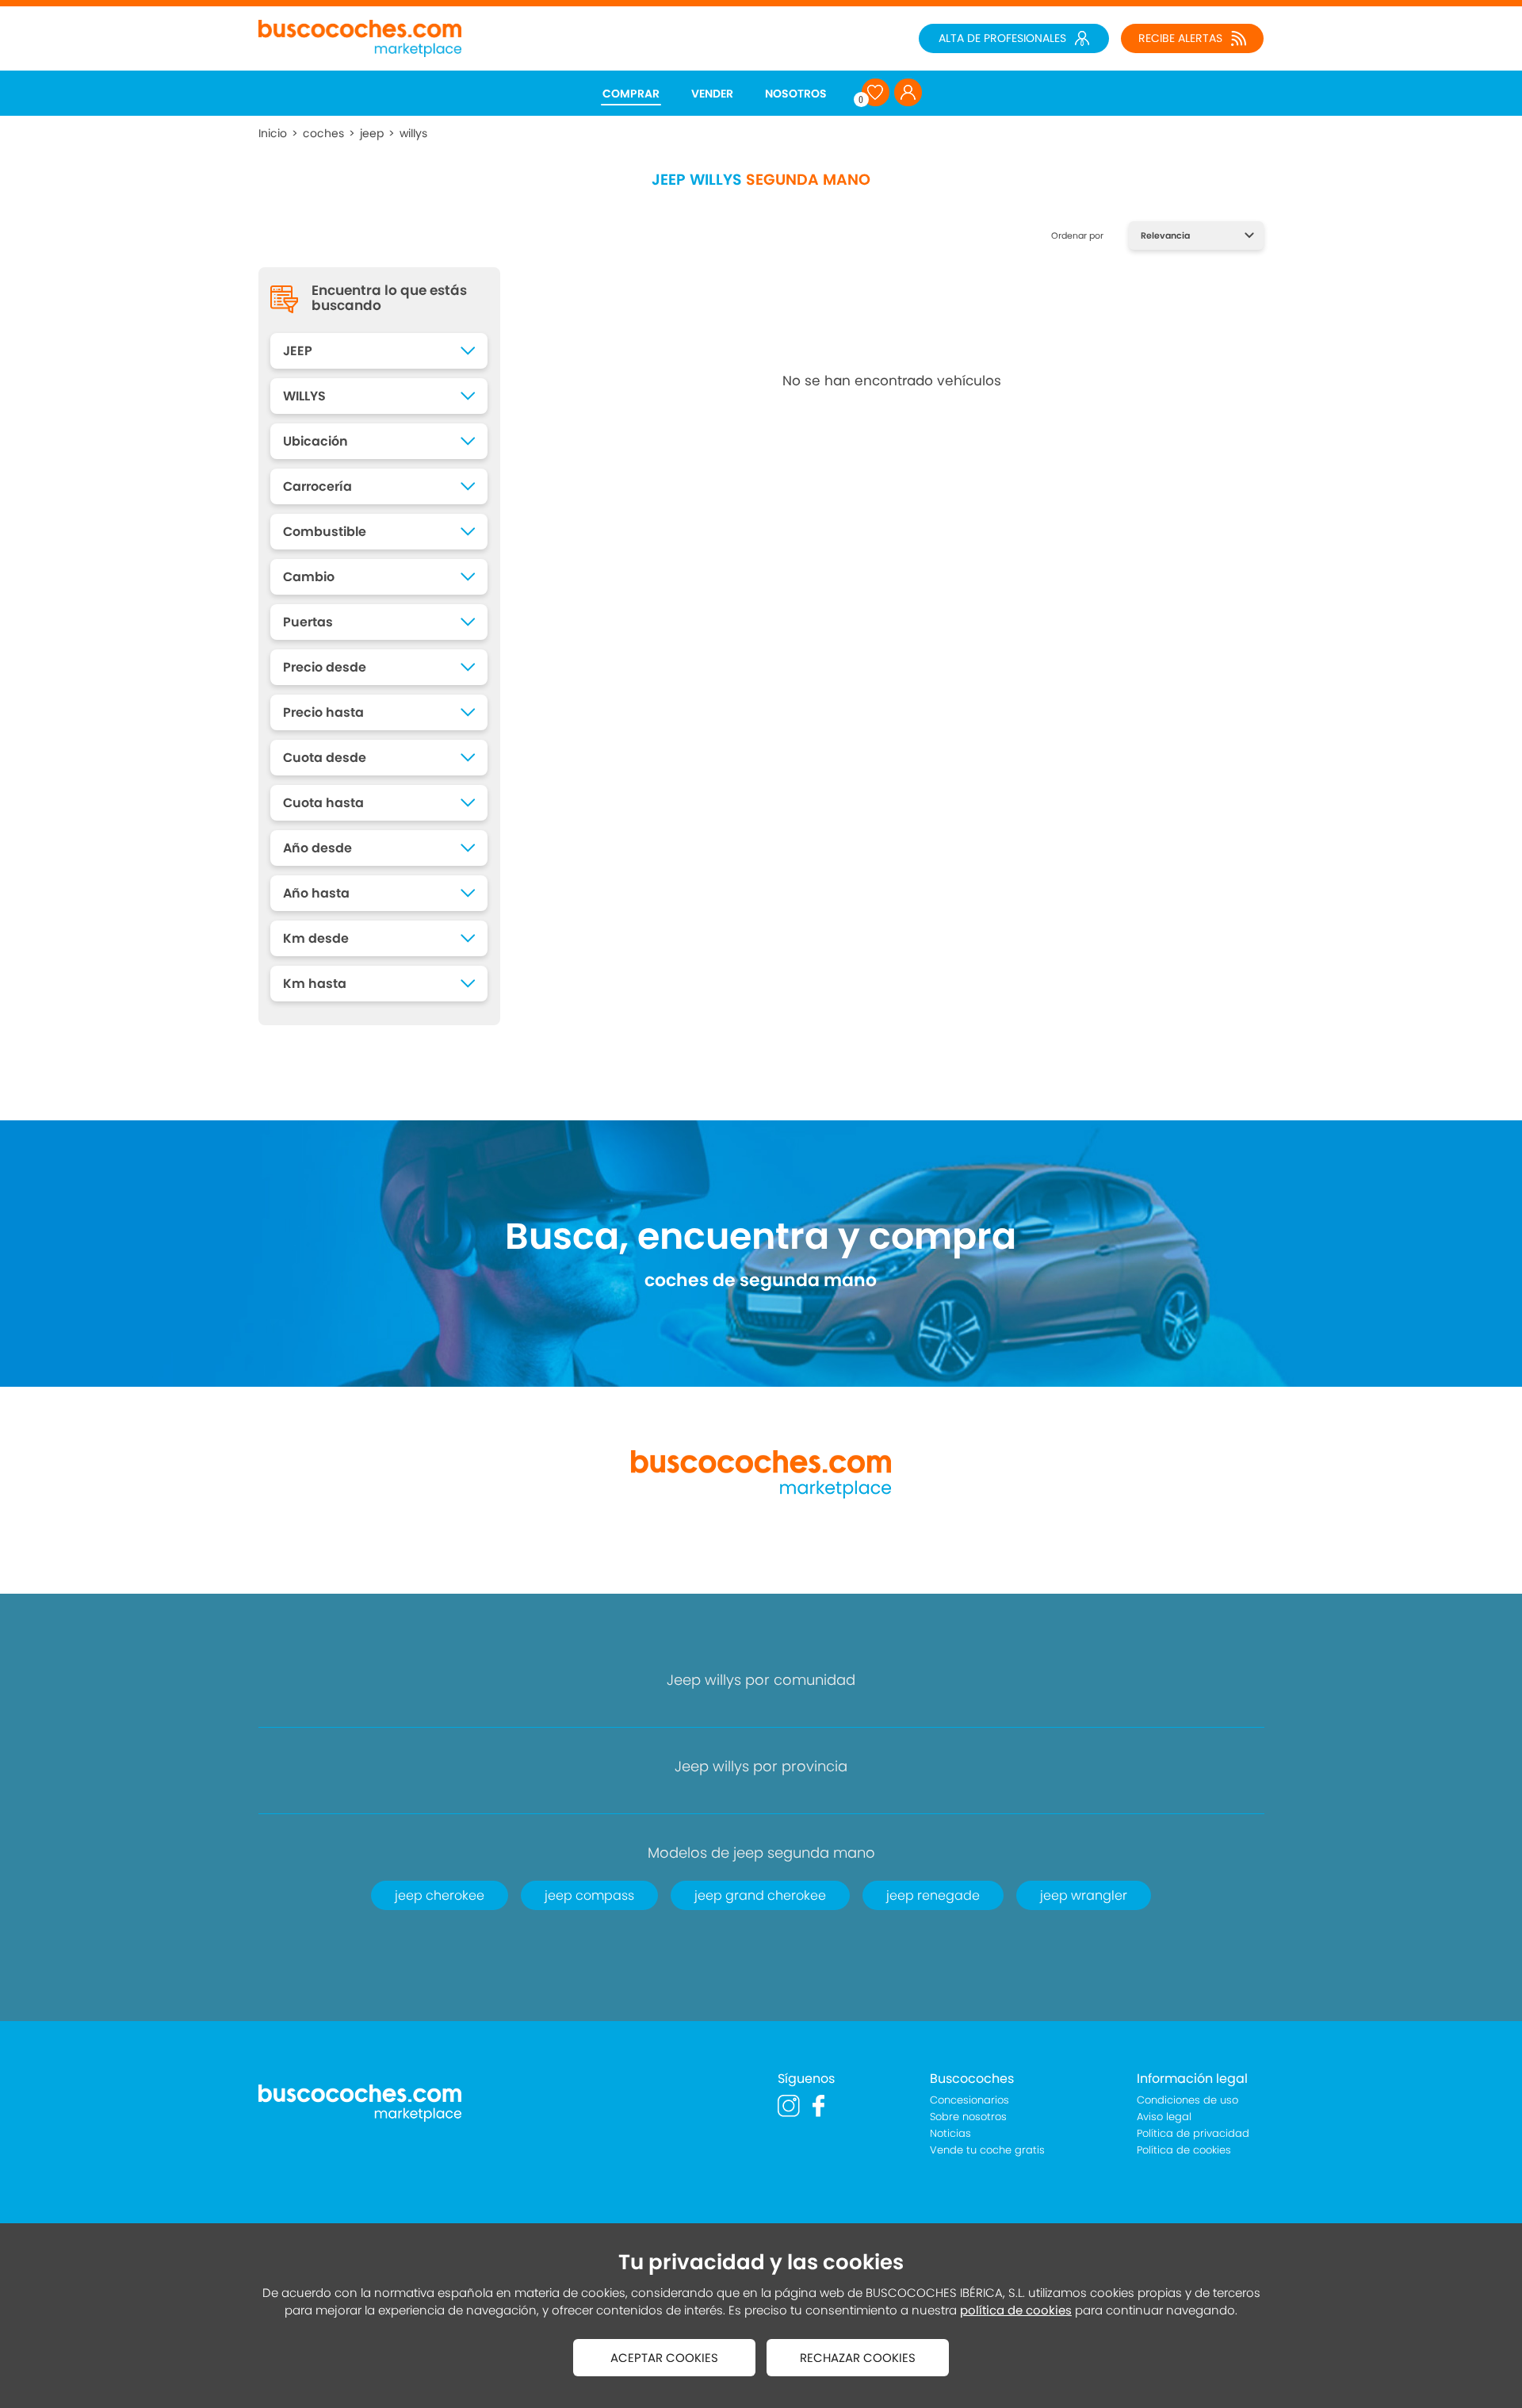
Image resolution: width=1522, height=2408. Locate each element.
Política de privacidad (1193, 2133)
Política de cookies (1184, 2150)
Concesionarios (969, 2100)
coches (323, 133)
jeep (372, 133)
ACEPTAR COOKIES (664, 2358)
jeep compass (589, 1895)
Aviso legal (1164, 2117)
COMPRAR (631, 94)
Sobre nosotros (968, 2117)
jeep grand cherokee (760, 1895)
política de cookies (1016, 2310)
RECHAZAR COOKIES (858, 2358)
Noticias (950, 2133)
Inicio (273, 133)
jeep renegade (933, 1895)
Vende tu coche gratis (987, 2150)
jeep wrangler (1084, 1895)
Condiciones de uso (1187, 2100)
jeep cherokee (440, 1895)
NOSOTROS (796, 94)
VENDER (712, 94)
